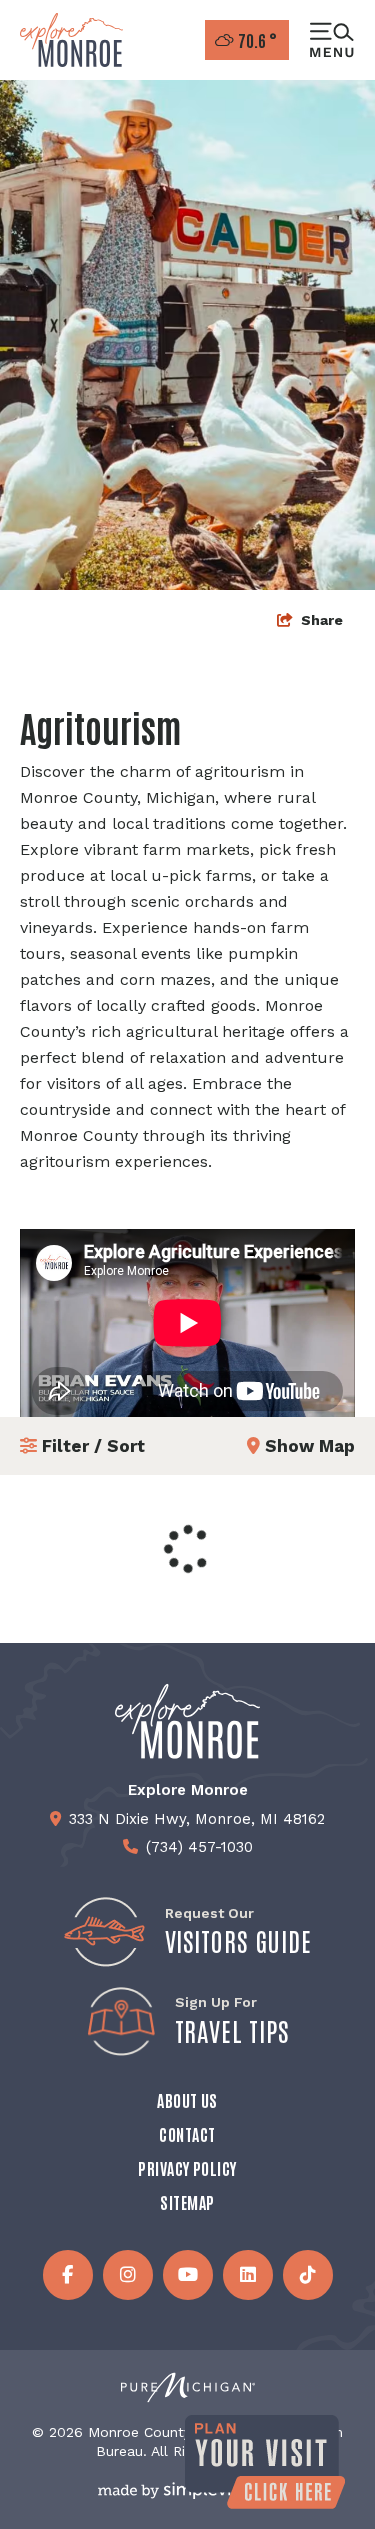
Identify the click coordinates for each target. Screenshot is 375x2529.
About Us (187, 2100)
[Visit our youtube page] (188, 2275)
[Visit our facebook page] (68, 2275)
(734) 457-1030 (199, 1847)
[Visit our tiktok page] (308, 2275)
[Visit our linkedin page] (248, 2275)
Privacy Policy (187, 2168)
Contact (187, 2134)
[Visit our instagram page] (128, 2275)
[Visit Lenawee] (71, 40)
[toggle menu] (332, 40)
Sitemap (187, 2202)
